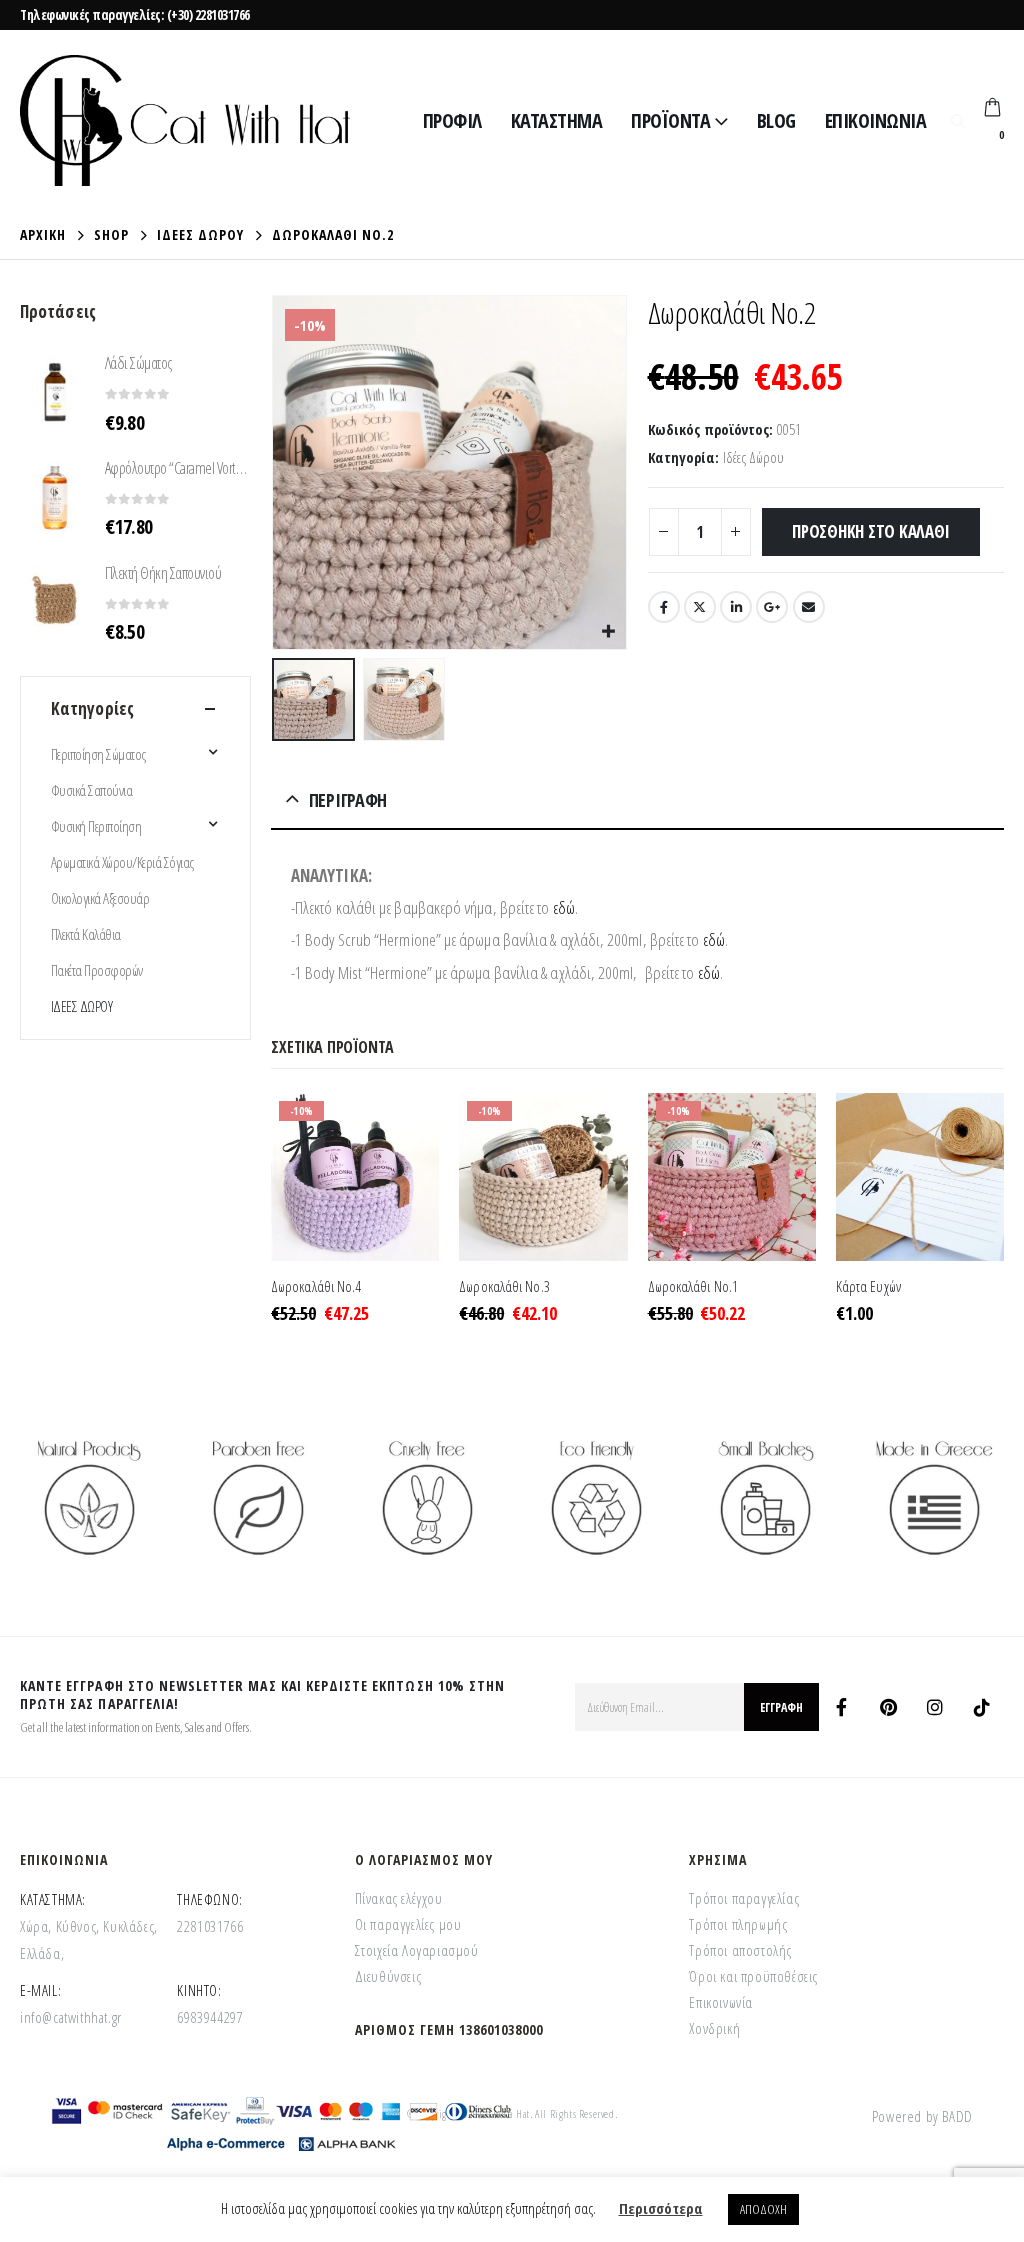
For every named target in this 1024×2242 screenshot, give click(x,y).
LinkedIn (736, 607)
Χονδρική (714, 2028)
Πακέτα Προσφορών (97, 970)
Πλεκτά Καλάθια (86, 934)
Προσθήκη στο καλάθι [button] (406, 1126)
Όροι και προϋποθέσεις (753, 1976)
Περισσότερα (661, 2208)
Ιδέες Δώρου (753, 457)
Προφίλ (452, 120)
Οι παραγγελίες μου (408, 1924)
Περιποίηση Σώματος (98, 754)
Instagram (935, 1707)
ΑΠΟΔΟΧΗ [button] (763, 2209)
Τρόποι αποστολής (740, 1950)
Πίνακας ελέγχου (399, 1898)
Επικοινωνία (876, 120)
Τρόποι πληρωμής (738, 1924)
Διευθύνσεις (388, 1976)
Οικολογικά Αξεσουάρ (100, 898)
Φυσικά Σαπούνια (91, 790)
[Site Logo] (185, 120)
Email (809, 607)
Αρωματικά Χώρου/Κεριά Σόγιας (122, 862)
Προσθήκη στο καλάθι (870, 531)
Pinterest (888, 1707)
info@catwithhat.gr (71, 2017)
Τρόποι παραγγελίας (744, 1898)
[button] (958, 121)
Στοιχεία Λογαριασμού (417, 1950)
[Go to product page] (920, 1177)
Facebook (664, 607)
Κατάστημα (557, 120)
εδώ (564, 907)
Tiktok (982, 1707)
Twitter (700, 607)
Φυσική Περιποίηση (96, 826)
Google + (772, 607)
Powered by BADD (922, 2116)
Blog (776, 120)
